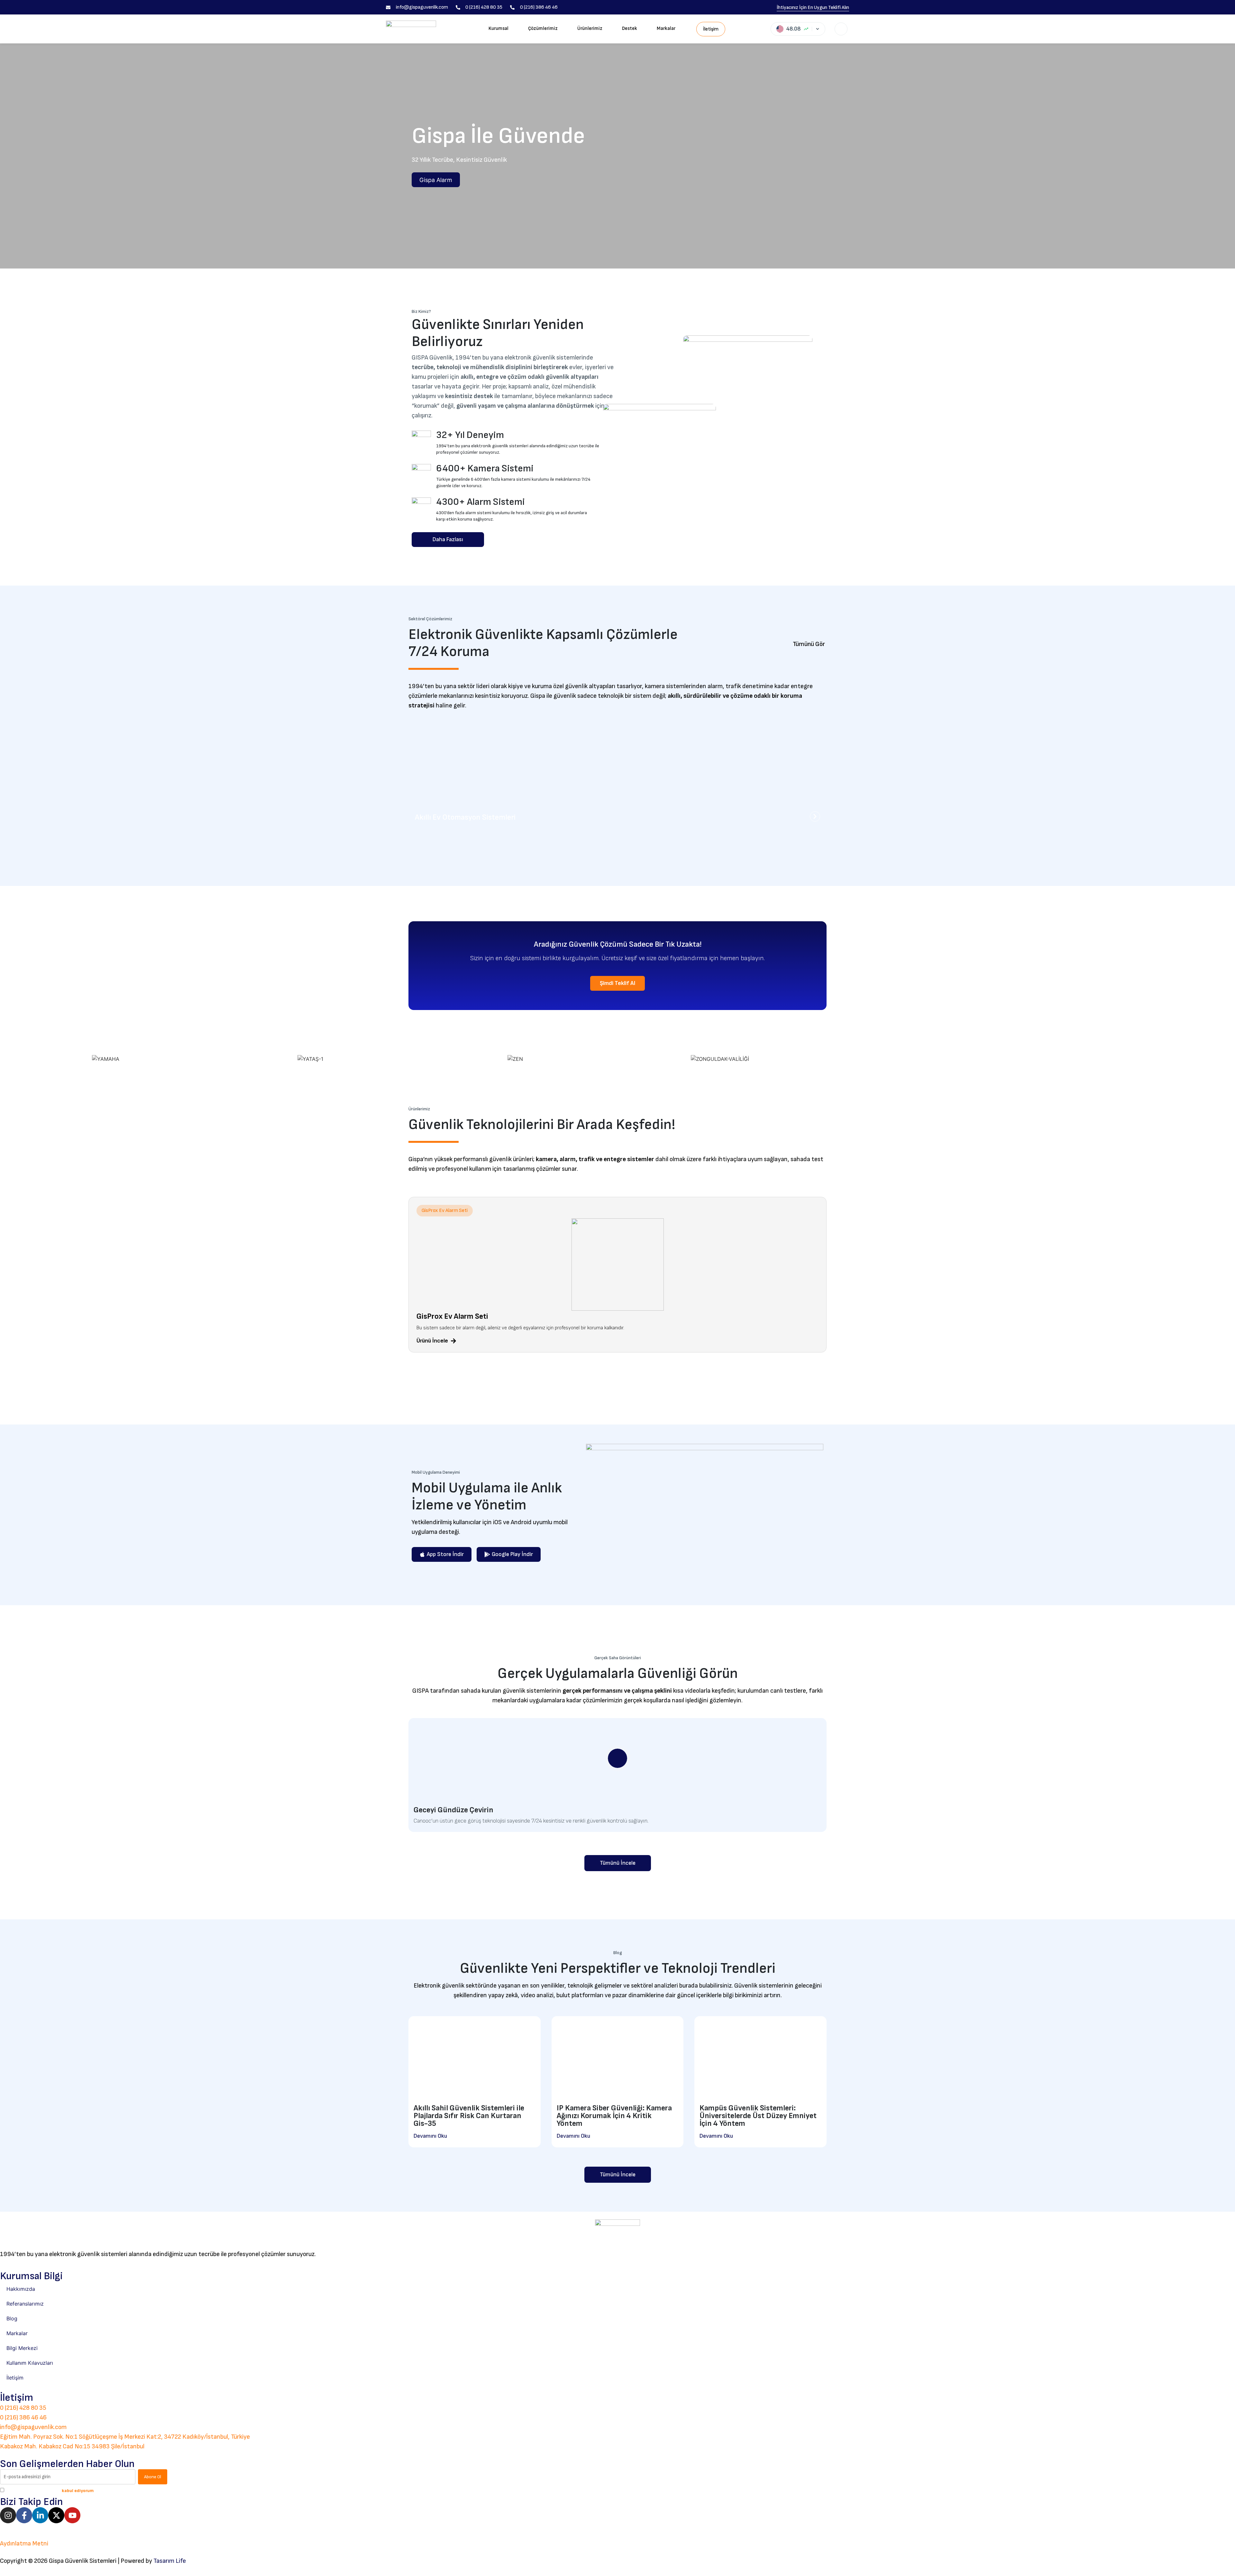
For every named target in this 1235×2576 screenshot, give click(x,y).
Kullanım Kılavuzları (30, 2363)
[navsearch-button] (841, 29)
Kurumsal (499, 28)
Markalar (666, 28)
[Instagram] (8, 2515)
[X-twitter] (56, 2515)
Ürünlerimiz (590, 28)
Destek (630, 28)
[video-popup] (617, 1758)
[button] (445, 1211)
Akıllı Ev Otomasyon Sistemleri (465, 817)
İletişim (15, 2378)
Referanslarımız (25, 2304)
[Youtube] (72, 2515)
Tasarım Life (170, 2561)
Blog (12, 2318)
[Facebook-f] (24, 2515)
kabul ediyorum (78, 2491)
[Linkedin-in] (40, 2515)
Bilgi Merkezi (22, 2348)
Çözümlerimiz (543, 28)
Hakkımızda (21, 2289)
